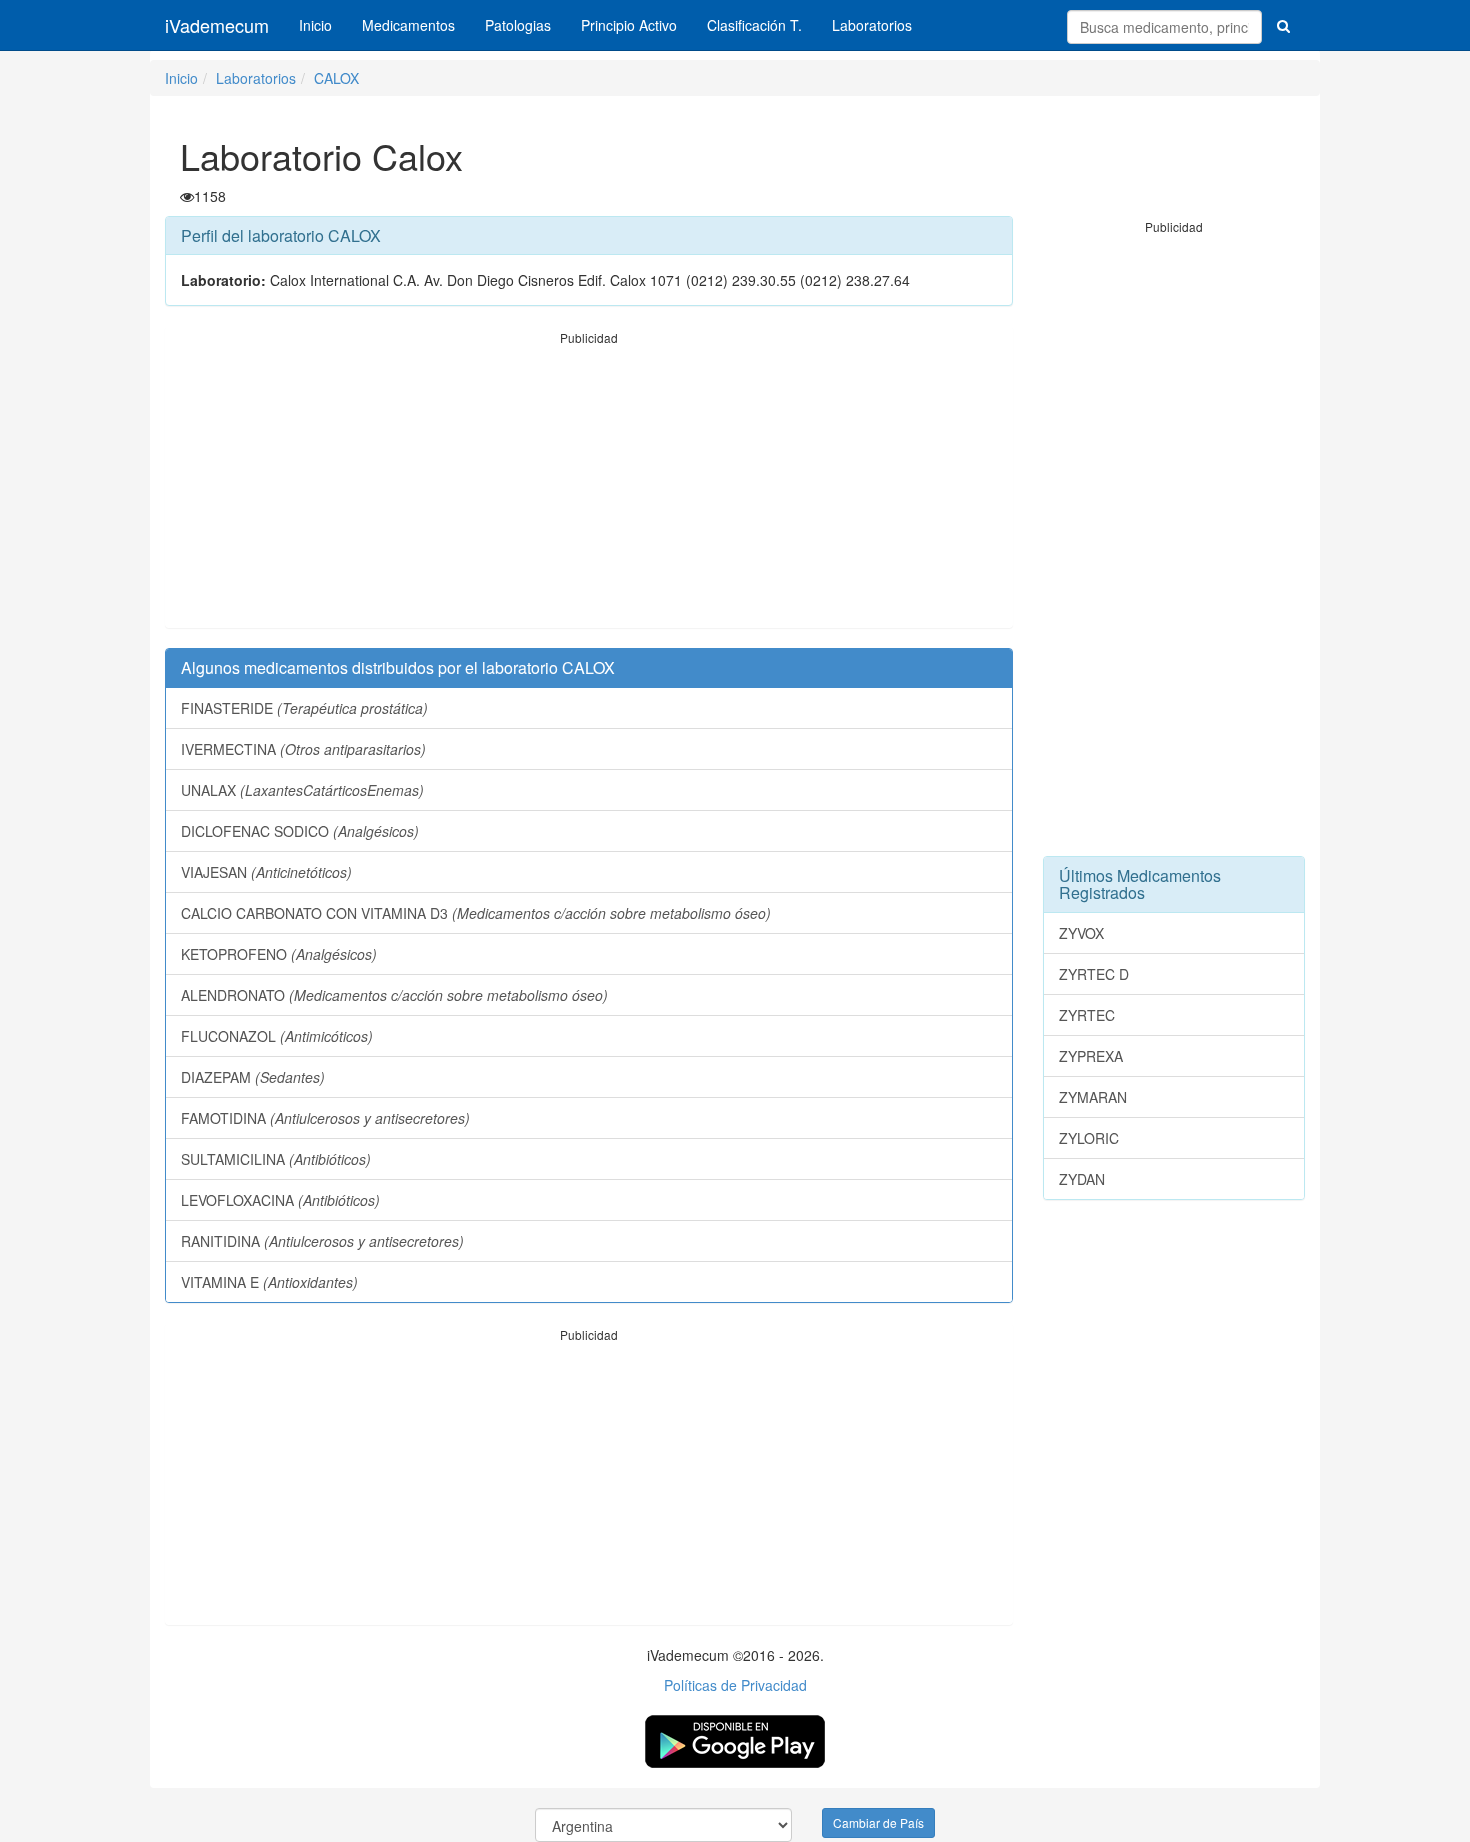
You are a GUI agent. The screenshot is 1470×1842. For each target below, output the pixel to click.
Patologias (518, 25)
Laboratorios (872, 25)
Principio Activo (629, 25)
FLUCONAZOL (277, 1036)
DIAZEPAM (253, 1077)
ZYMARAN (1093, 1097)
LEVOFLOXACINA (280, 1200)
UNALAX (302, 790)
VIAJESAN (266, 872)
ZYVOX (1081, 933)
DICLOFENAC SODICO (300, 831)
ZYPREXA (1091, 1056)
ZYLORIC (1089, 1138)
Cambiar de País (878, 1822)
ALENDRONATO (394, 995)
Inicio (315, 25)
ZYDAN (1082, 1179)
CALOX (336, 78)
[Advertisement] (589, 487)
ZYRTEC (1087, 1015)
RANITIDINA (322, 1241)
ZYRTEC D (1094, 974)
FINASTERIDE (304, 708)
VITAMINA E (269, 1282)
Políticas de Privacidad (735, 1685)
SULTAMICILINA (276, 1159)
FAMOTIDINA (325, 1118)
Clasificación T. (754, 25)
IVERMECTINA (303, 749)
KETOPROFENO (279, 954)
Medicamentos (408, 25)
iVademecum (217, 25)
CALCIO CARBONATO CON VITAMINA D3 (476, 913)
